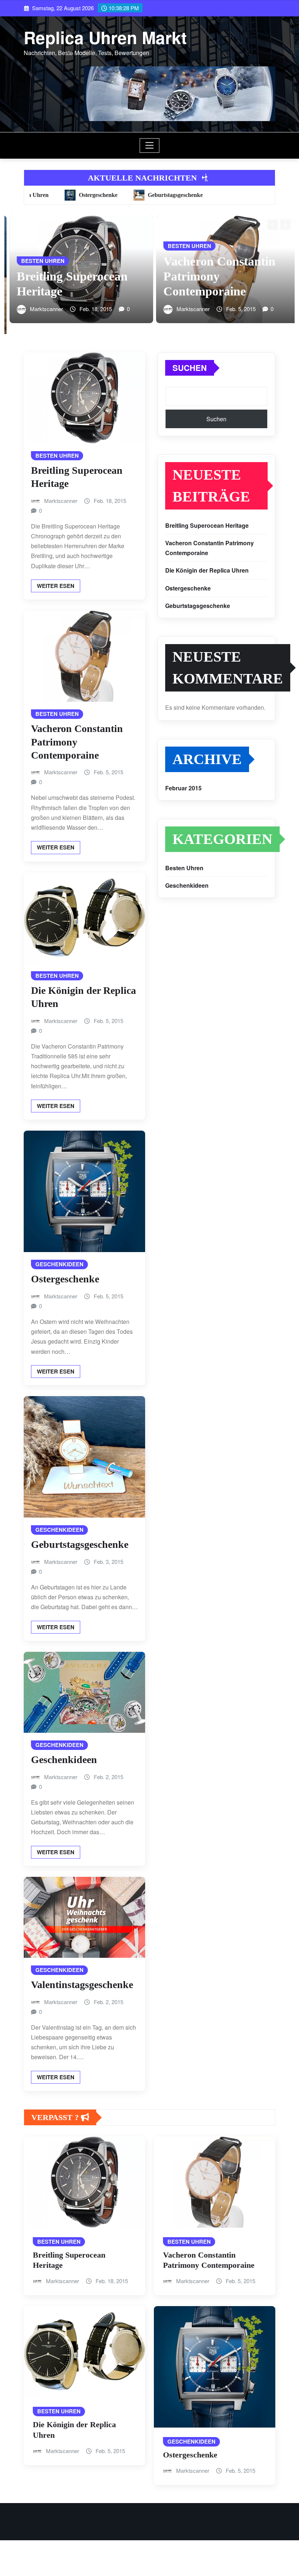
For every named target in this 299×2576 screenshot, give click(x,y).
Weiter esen (56, 586)
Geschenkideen (64, 1760)
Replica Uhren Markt (105, 37)
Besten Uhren (184, 868)
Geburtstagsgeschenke (80, 1545)
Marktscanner (41, 309)
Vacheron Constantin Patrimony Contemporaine (68, 276)
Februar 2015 (183, 788)
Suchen (190, 368)
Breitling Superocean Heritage (207, 525)
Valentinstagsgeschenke (82, 1985)
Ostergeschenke (65, 1279)
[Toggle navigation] (150, 146)
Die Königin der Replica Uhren (207, 571)
